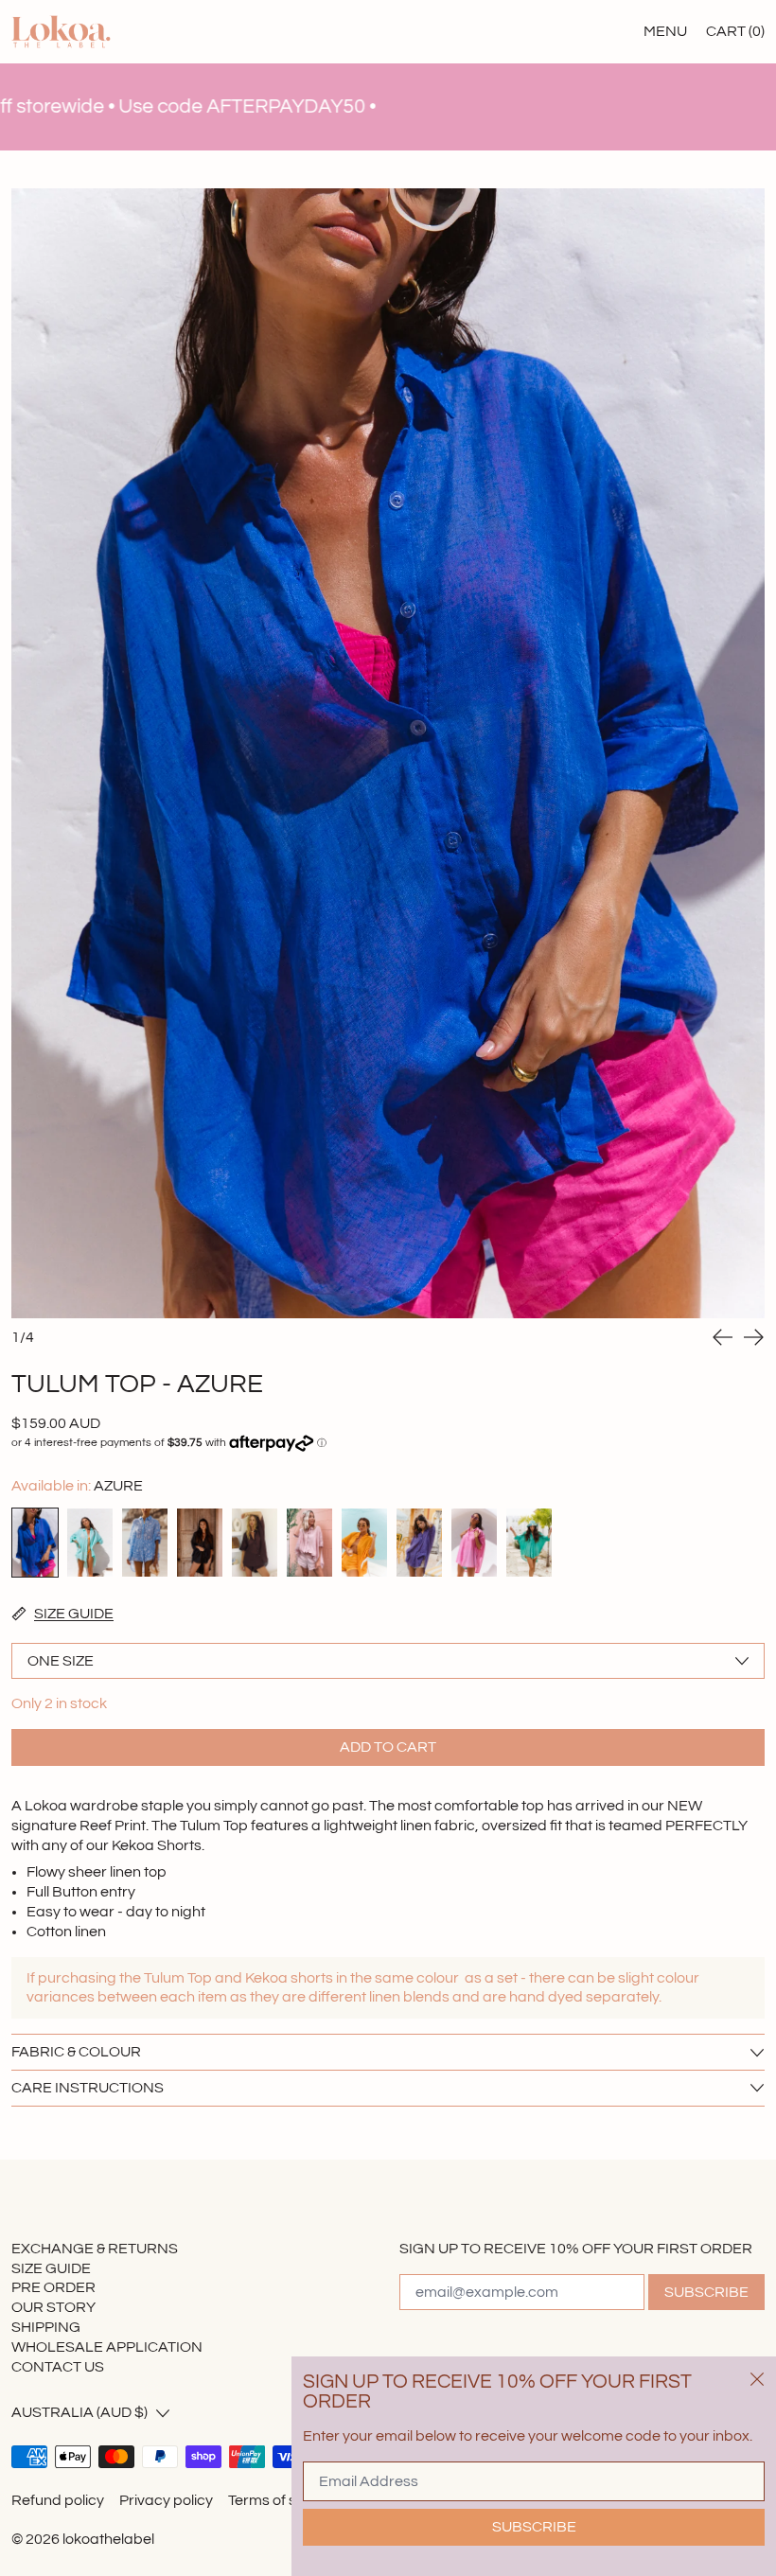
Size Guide (51, 2268)
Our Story (53, 2307)
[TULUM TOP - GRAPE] (419, 1543)
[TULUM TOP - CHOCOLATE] (255, 1543)
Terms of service (283, 2500)
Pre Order (53, 2287)
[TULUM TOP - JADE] (529, 1543)
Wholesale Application (107, 2347)
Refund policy (58, 2500)
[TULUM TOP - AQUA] (90, 1543)
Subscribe (706, 2292)
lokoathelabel (108, 2539)
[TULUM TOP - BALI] (145, 1543)
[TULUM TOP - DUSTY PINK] (309, 1543)
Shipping (46, 2327)
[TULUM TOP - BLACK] (200, 1543)
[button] (388, 753)
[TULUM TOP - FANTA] (364, 1543)
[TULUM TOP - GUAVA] (474, 1543)
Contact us (58, 2367)
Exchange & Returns (95, 2249)
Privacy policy (166, 2500)
